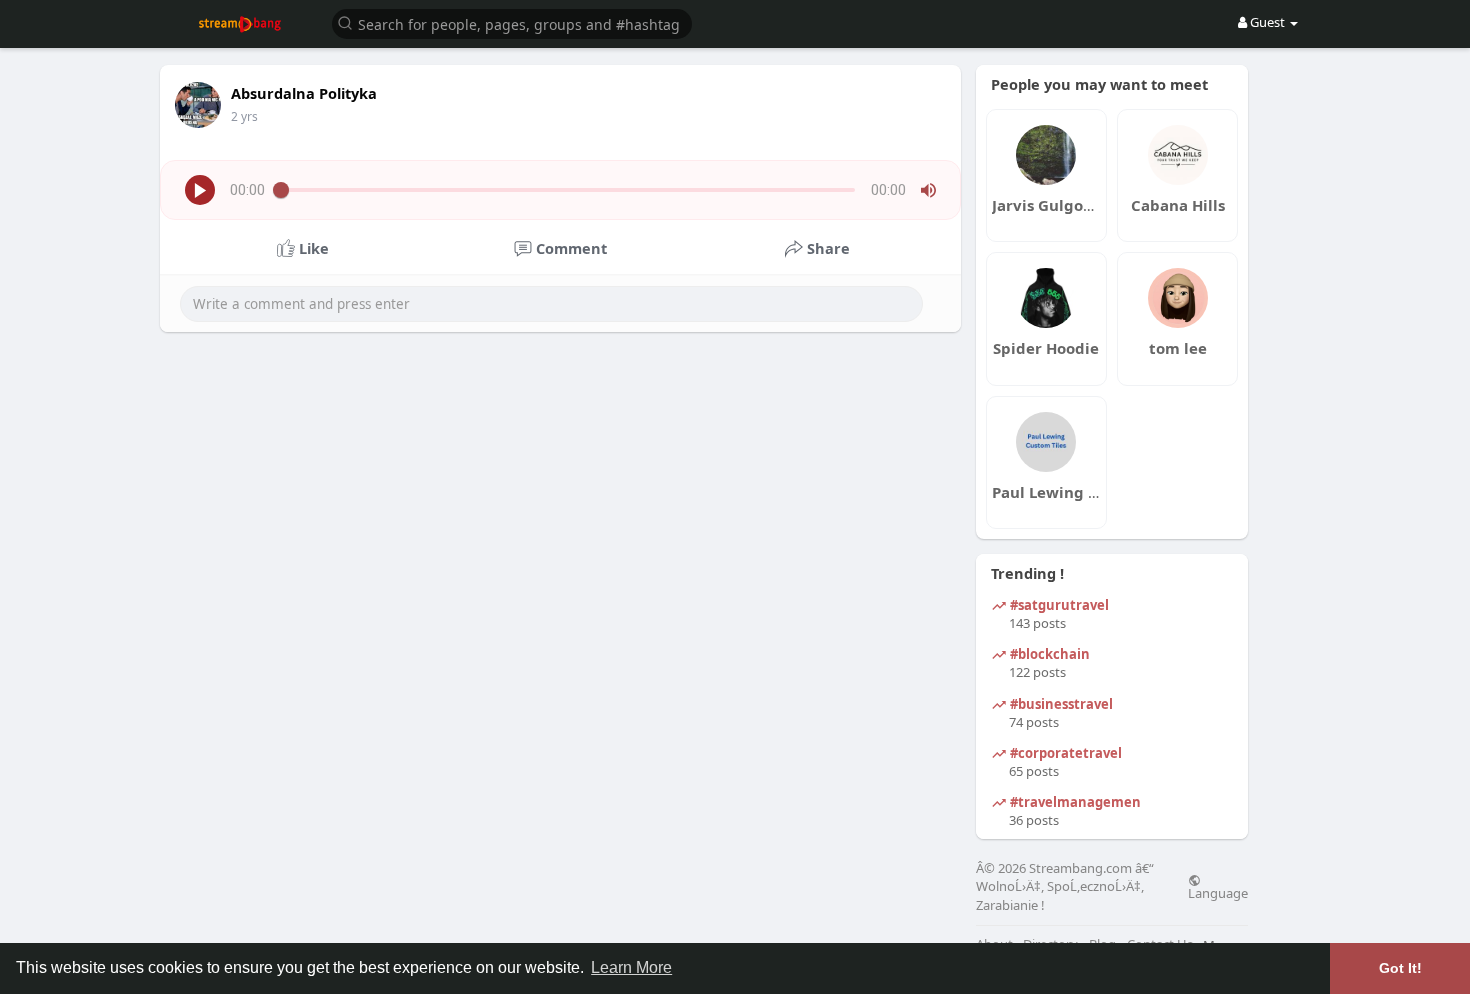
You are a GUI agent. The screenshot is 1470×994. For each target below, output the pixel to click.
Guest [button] (1267, 22)
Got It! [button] (1400, 968)
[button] (512, 22)
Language (1218, 892)
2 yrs (244, 116)
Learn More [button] (631, 967)
